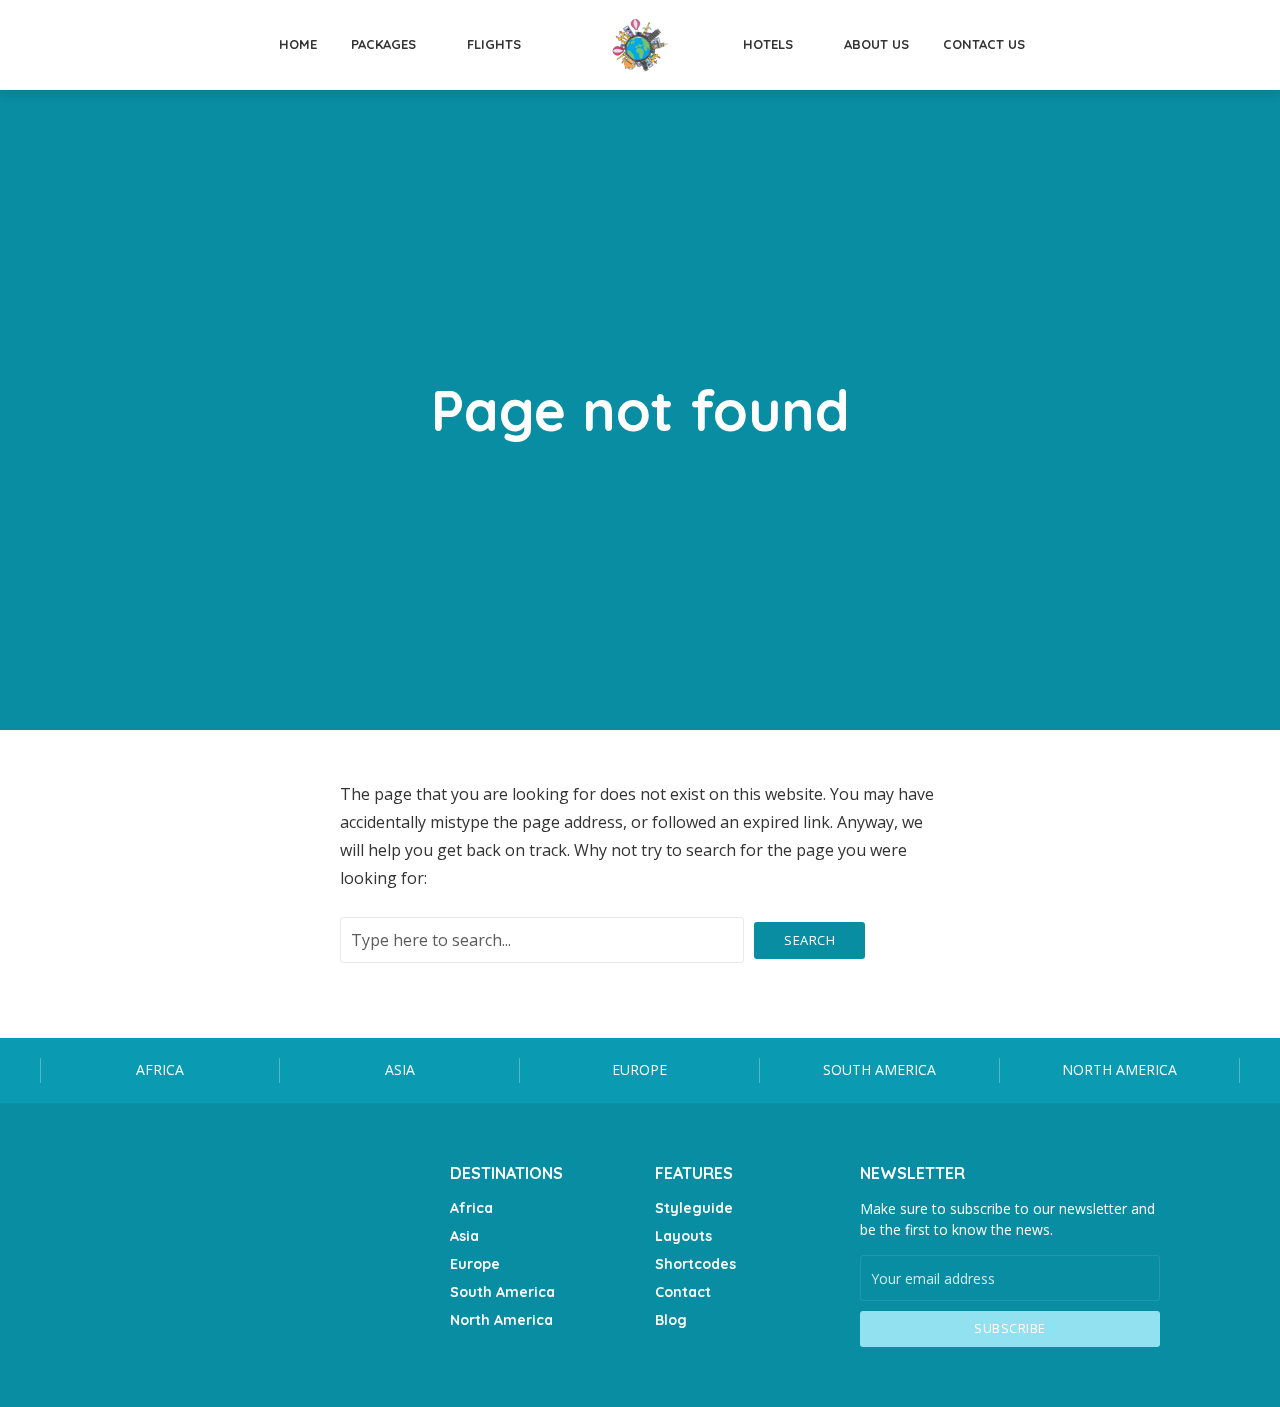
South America (879, 1069)
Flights (494, 44)
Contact (683, 1292)
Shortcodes (695, 1264)
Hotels (768, 44)
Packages (383, 44)
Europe (639, 1069)
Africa (160, 1069)
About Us (876, 44)
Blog (671, 1320)
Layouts (683, 1236)
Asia (400, 1069)
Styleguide (694, 1208)
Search (809, 940)
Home (298, 44)
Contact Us (984, 44)
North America (1119, 1069)
